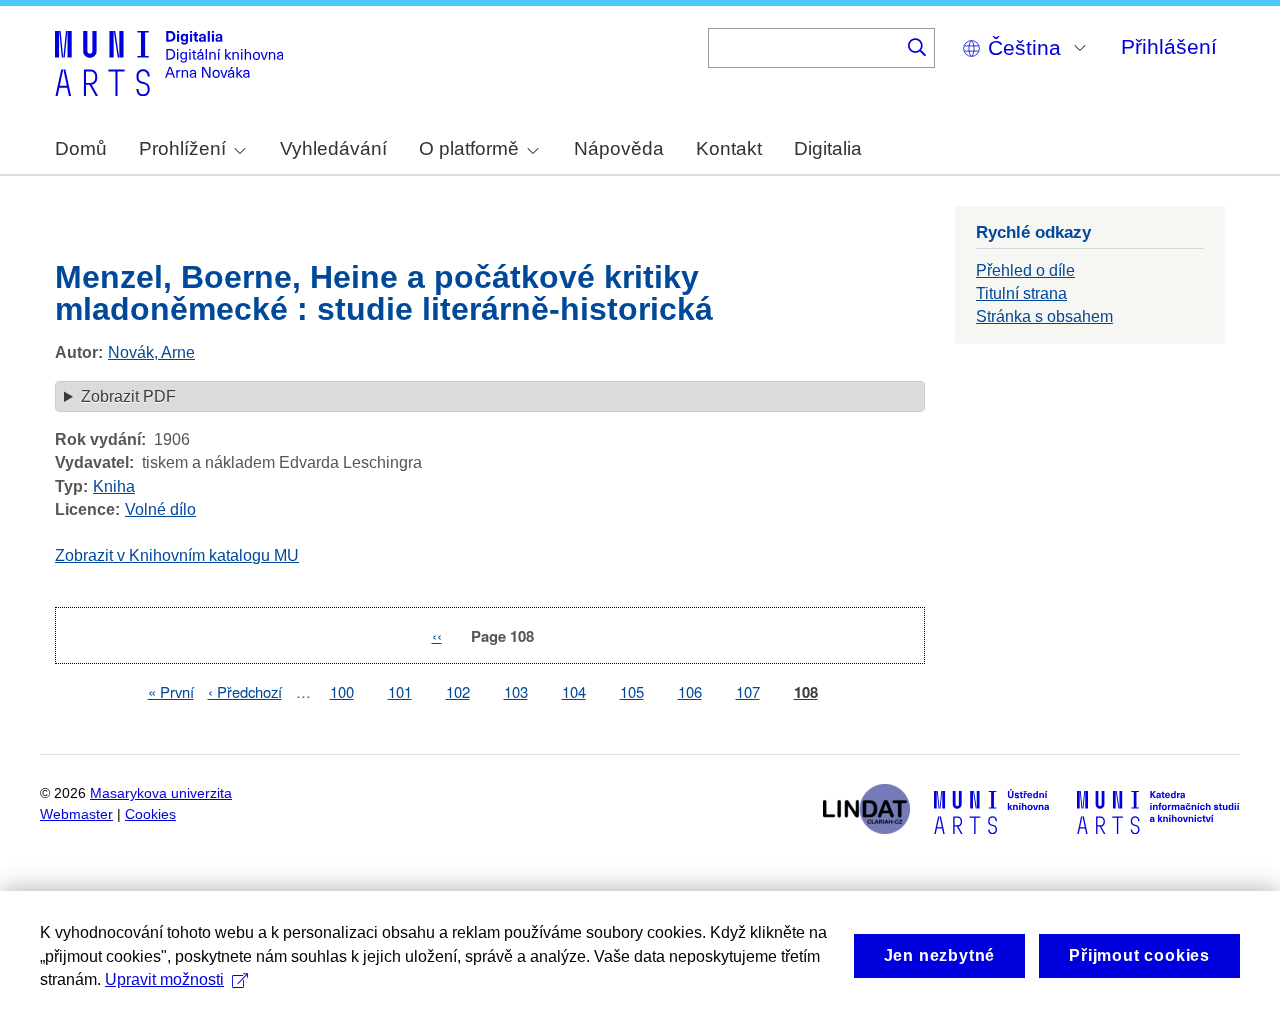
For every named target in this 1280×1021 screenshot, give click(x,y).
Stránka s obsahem (1044, 316)
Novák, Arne (151, 352)
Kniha (114, 486)
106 (690, 691)
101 (400, 691)
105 (632, 691)
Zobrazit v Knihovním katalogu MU (177, 555)
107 (748, 691)
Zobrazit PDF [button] (128, 396)
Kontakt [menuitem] (729, 148)
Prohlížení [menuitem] (182, 148)
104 (574, 691)
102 (458, 691)
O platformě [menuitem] (469, 148)
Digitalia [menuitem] (828, 148)
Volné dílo (160, 509)
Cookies (150, 814)
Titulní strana (1021, 293)
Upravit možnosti (164, 979)
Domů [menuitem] (81, 148)
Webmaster (76, 814)
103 (516, 691)
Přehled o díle (1025, 270)
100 (342, 691)
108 (806, 692)
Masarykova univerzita (161, 793)
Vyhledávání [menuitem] (333, 148)
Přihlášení (1169, 46)
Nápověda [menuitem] (619, 148)
